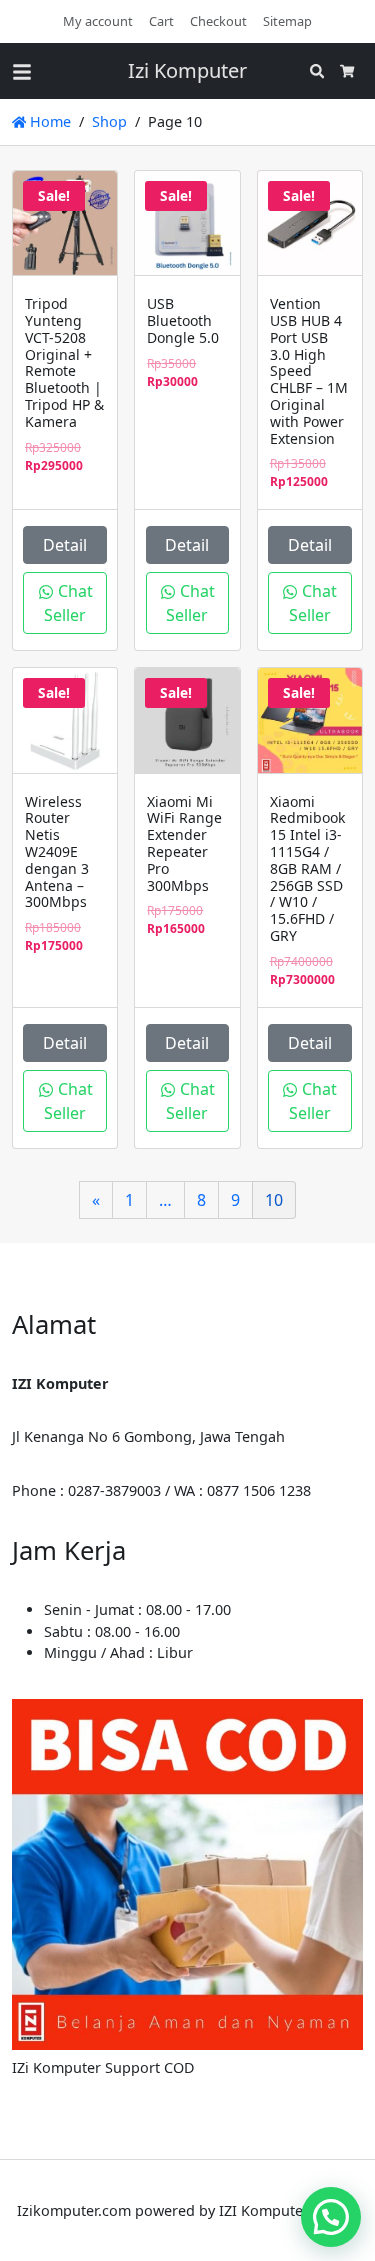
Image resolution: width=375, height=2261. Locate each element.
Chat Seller (68, 603)
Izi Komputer (187, 70)
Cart (161, 21)
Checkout (218, 21)
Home (48, 121)
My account (98, 21)
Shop (109, 121)
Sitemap (287, 21)
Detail (65, 545)
